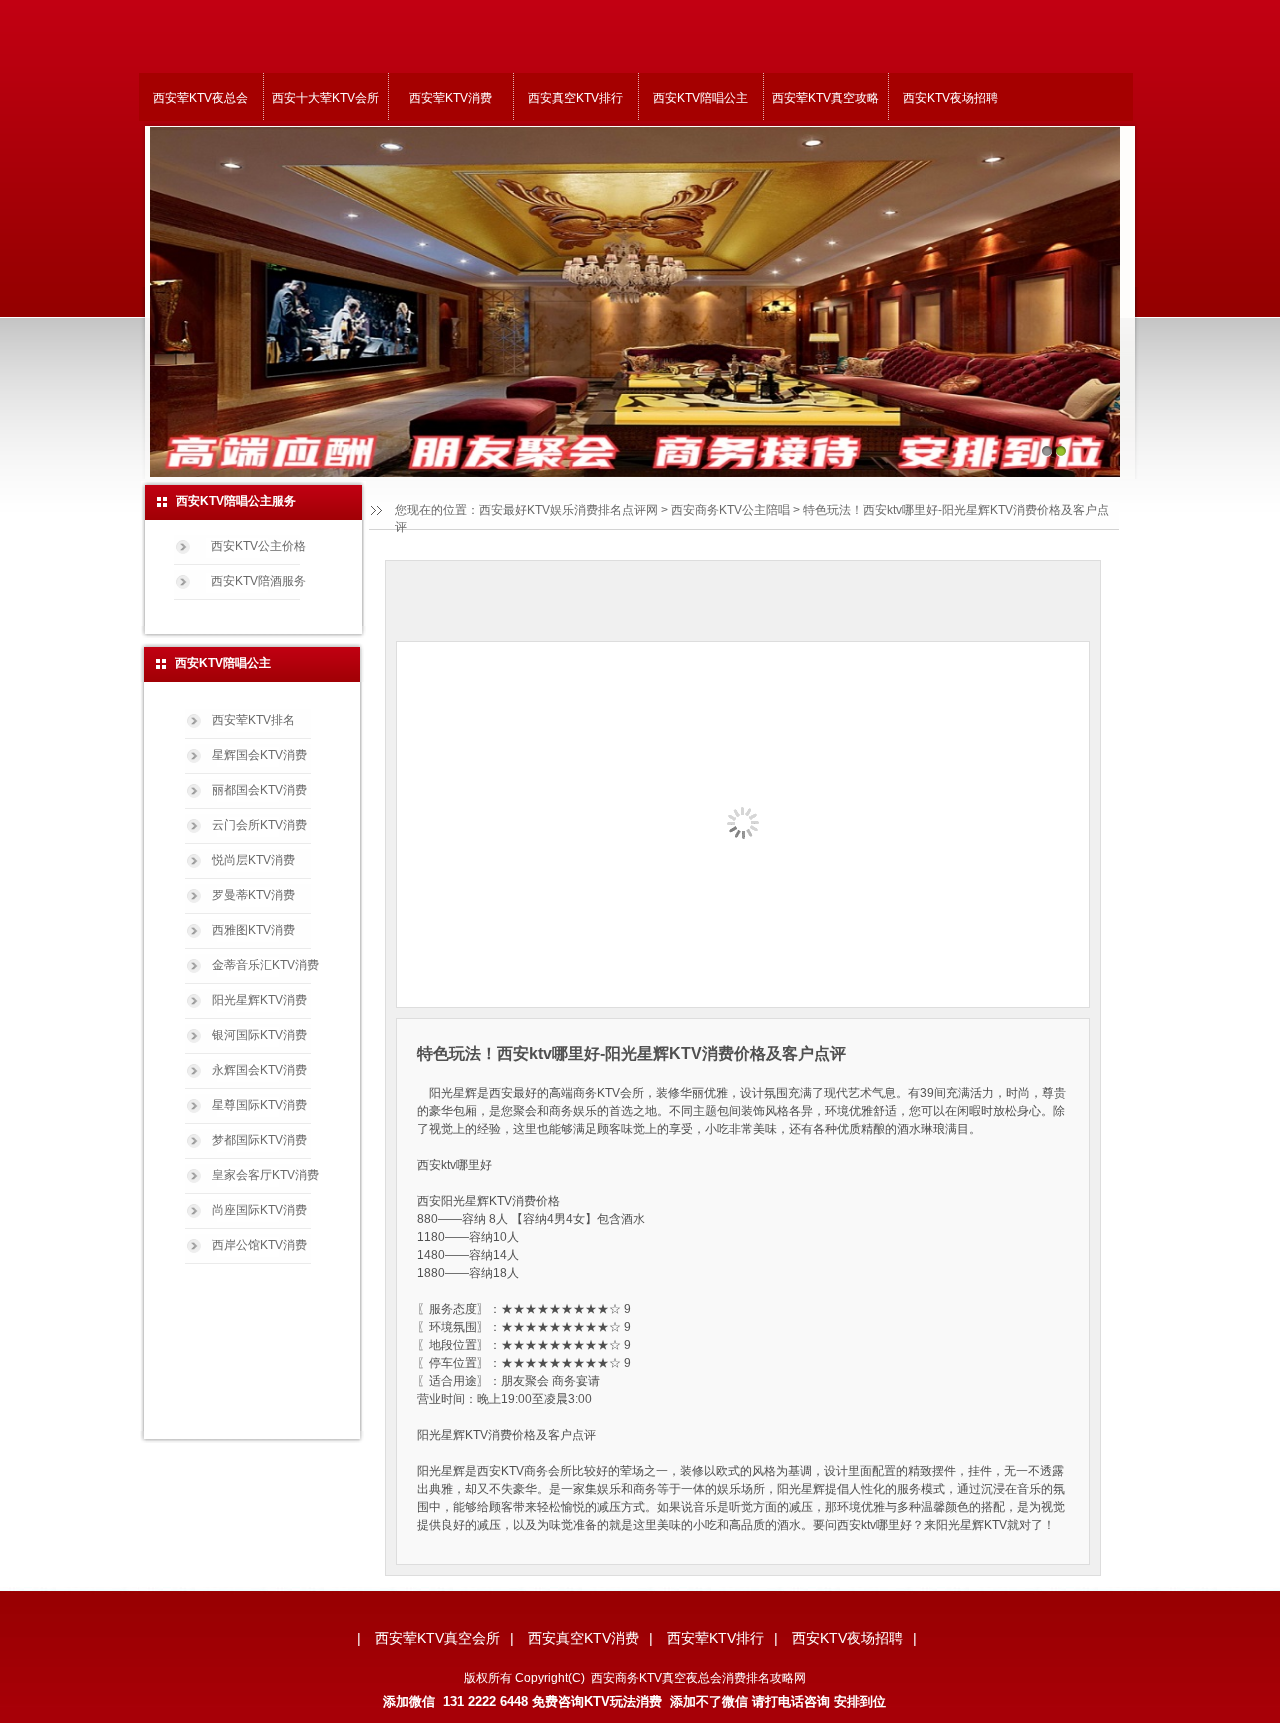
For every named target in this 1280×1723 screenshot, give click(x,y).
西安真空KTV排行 (575, 98)
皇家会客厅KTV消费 (265, 1175)
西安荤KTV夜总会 (200, 98)
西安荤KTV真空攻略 (825, 98)
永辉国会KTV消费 (259, 1070)
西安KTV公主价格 (258, 546)
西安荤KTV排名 (253, 720)
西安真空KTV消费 (583, 1638)
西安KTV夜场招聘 (950, 98)
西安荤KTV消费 (450, 98)
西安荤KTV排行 (715, 1638)
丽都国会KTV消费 (259, 790)
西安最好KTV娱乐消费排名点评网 (568, 510)
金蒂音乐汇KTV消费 (265, 965)
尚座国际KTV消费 (259, 1210)
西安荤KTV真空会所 (437, 1638)
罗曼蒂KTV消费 (253, 895)
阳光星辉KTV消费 (259, 1000)
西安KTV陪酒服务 (258, 581)
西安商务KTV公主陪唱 (730, 510)
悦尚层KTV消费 (253, 860)
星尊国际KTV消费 (259, 1105)
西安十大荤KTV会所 (325, 98)
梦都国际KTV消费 (259, 1140)
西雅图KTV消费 (253, 930)
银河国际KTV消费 (259, 1035)
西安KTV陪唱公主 (700, 98)
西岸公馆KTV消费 (259, 1245)
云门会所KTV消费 (259, 825)
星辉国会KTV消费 (259, 755)
